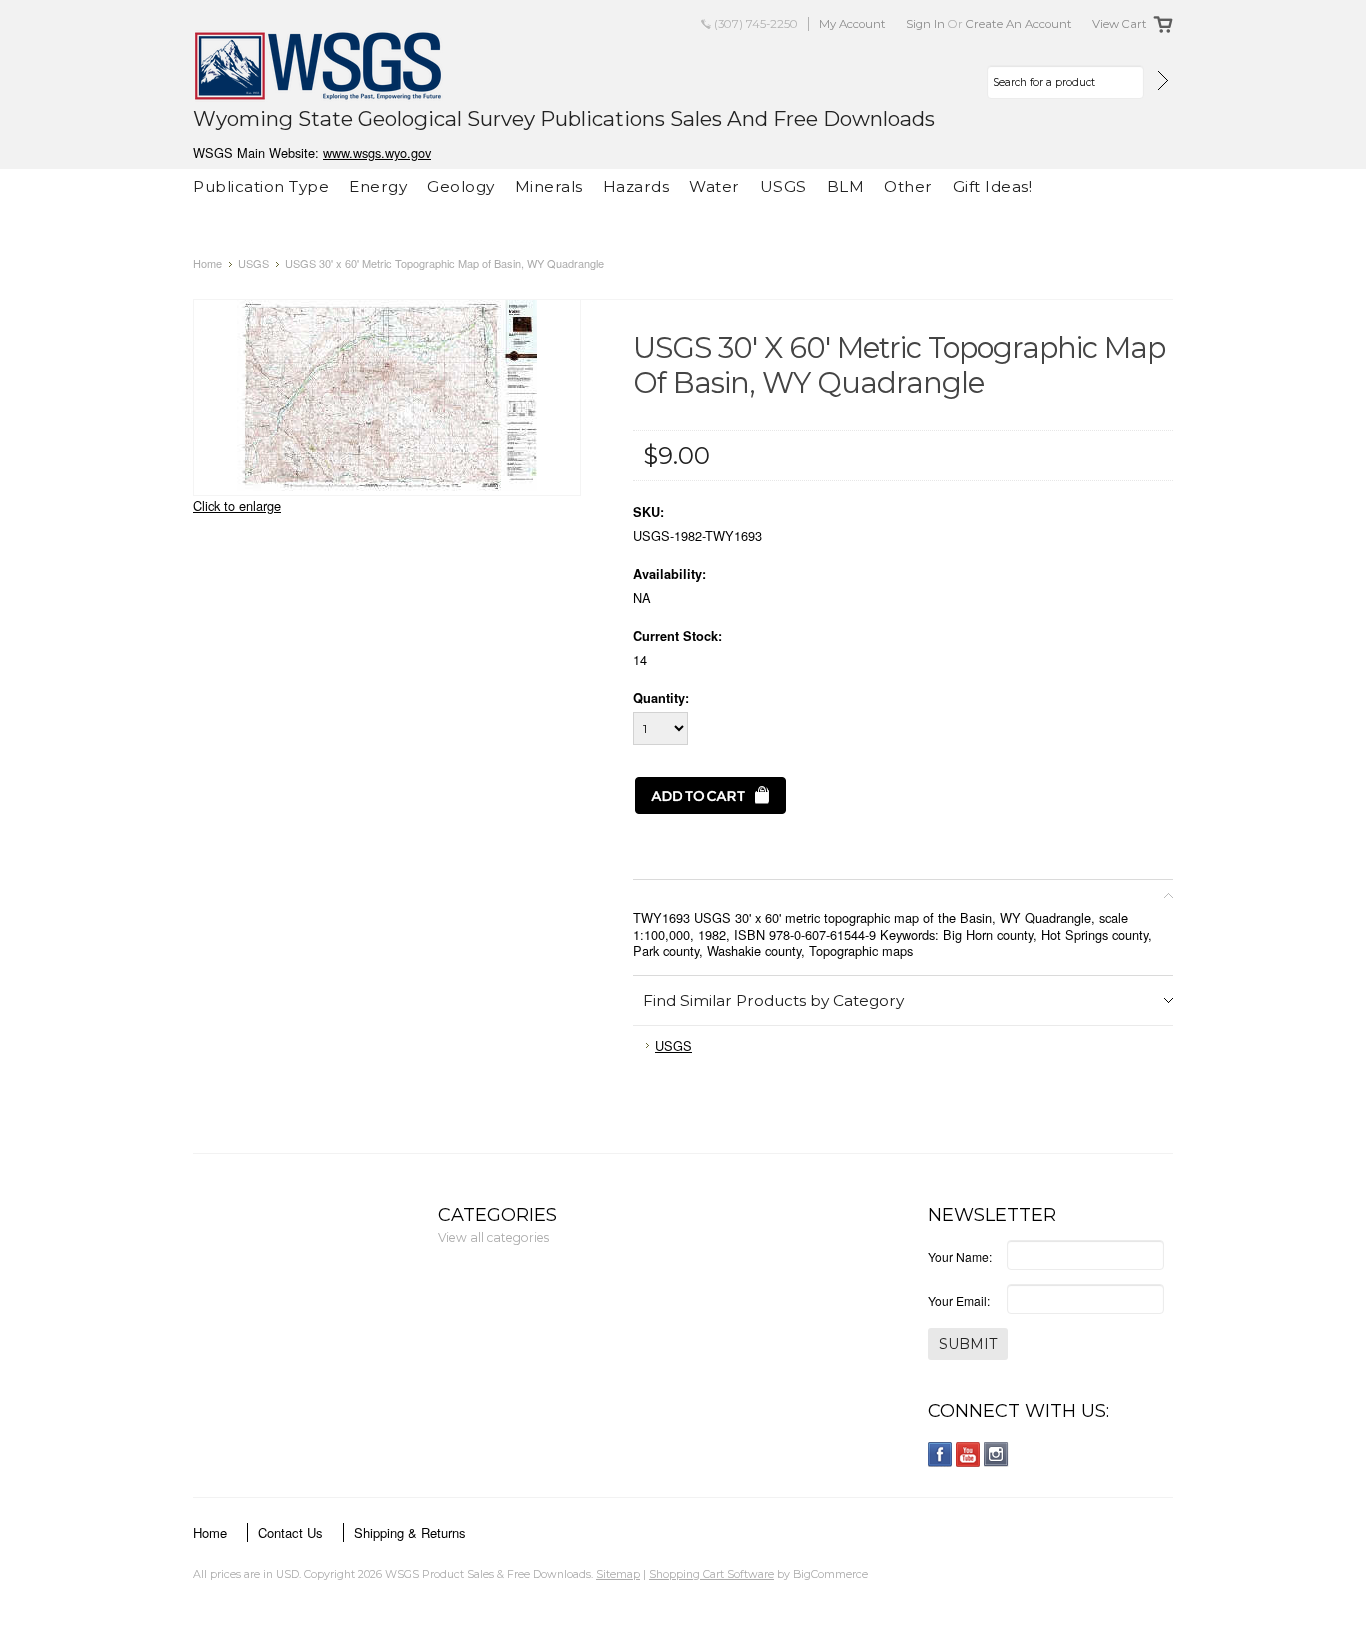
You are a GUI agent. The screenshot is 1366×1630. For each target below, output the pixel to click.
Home (207, 263)
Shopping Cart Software (711, 1574)
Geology (461, 186)
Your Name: (960, 1256)
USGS (783, 186)
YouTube (968, 1454)
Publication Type (261, 186)
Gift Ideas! (993, 186)
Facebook (940, 1454)
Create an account (1019, 24)
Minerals (549, 186)
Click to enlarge (237, 505)
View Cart (1119, 24)
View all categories (493, 1237)
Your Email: (959, 1300)
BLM (846, 186)
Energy (378, 186)
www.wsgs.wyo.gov (377, 152)
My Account (852, 24)
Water (714, 186)
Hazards (636, 186)
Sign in (925, 24)
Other (908, 186)
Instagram (996, 1454)
